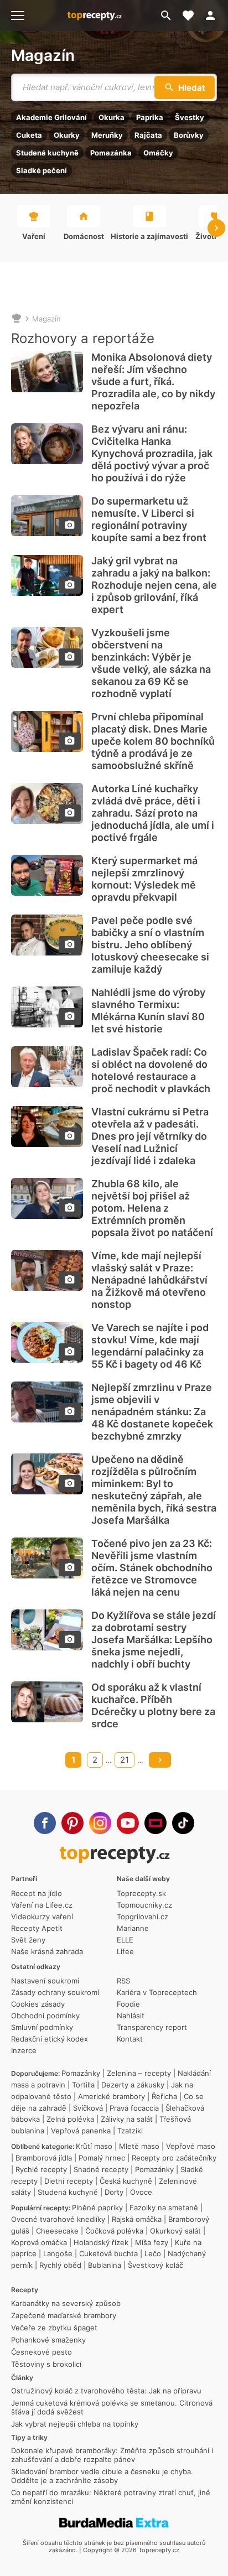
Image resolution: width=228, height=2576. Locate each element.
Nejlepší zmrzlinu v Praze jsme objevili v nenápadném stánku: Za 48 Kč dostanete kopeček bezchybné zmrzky (152, 1412)
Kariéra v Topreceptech (157, 1992)
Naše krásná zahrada (47, 1951)
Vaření (34, 236)
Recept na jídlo (37, 1893)
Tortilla (83, 2085)
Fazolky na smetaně (164, 2208)
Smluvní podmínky (42, 2027)
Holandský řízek (101, 2242)
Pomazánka (111, 153)
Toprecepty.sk (141, 1893)
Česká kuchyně (126, 2181)
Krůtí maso (94, 2146)
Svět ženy (28, 1940)
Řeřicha (164, 2096)
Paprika (150, 117)
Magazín (43, 55)
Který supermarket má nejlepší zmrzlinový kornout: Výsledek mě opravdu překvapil (144, 879)
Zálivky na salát (127, 2119)
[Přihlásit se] (214, 15)
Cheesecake (57, 2231)
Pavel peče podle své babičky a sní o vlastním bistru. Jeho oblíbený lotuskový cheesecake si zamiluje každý (150, 945)
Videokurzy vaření (42, 1917)
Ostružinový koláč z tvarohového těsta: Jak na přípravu (106, 2391)
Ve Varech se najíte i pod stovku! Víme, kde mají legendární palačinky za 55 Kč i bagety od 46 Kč (150, 1346)
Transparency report (152, 2027)
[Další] (160, 1760)
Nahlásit (131, 2016)
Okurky (67, 135)
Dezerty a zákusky (133, 2085)
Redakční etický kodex (50, 2039)
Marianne (133, 1928)
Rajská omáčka (137, 2219)
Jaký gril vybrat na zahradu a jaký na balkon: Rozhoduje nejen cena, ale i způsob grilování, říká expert (154, 585)
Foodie (128, 2004)
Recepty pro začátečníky (174, 2158)
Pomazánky (81, 2073)
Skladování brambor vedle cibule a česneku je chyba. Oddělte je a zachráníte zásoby (102, 2476)
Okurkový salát (175, 2231)
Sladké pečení (42, 170)
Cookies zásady (38, 2004)
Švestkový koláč (156, 2265)
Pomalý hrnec (102, 2158)
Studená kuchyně (47, 153)
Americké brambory (112, 2096)
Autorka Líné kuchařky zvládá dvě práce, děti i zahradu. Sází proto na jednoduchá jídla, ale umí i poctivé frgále (153, 813)
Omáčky (158, 153)
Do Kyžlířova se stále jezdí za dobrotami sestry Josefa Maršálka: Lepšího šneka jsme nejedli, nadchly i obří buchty (154, 1640)
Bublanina (105, 2265)
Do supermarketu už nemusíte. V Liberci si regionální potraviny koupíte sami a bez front (149, 519)
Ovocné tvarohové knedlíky (58, 2219)
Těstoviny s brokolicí (46, 2364)
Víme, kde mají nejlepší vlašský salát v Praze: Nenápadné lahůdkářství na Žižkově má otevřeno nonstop (149, 1280)
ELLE (125, 1940)
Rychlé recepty (41, 2169)
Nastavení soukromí (45, 1981)
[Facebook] (45, 1823)
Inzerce (24, 2050)
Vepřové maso (191, 2146)
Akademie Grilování (51, 117)
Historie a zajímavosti (149, 236)
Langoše (58, 2253)
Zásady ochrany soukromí (55, 1992)
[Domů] (17, 319)
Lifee (125, 1951)
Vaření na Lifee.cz (42, 1905)
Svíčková (88, 2108)
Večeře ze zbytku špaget (54, 2328)
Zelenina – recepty (139, 2073)
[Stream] (156, 1823)
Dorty (114, 2192)
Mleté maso (139, 2146)
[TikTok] (183, 1823)
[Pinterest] (72, 1823)
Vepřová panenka (81, 2131)
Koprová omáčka (39, 2242)
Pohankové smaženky (48, 2340)
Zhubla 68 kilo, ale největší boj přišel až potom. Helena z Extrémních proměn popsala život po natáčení (152, 1208)
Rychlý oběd (60, 2265)
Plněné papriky (97, 2208)
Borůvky (189, 135)
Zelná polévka (70, 2119)
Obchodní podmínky (45, 2016)
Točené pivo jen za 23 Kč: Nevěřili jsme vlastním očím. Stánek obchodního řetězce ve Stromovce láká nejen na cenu (152, 1568)
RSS (123, 1981)
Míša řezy (152, 2242)
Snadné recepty (101, 2169)
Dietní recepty (69, 2181)
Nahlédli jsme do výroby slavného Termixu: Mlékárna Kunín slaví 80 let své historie (148, 1011)
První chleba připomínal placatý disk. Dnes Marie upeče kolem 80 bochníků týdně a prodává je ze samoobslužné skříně (153, 741)
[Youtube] (128, 1823)
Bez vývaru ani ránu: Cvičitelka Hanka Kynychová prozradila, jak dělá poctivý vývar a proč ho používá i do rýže (152, 453)
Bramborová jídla (44, 2158)
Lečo (153, 2253)
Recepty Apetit (37, 1928)
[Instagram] (100, 1823)
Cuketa (29, 135)
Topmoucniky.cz (144, 1905)
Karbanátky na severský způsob (66, 2303)
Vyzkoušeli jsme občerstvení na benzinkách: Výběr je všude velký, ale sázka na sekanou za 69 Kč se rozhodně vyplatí (151, 663)
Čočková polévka (114, 2231)
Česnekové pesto (42, 2352)
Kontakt (130, 2039)
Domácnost (84, 236)
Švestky (190, 117)
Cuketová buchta (108, 2253)
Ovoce (141, 2192)
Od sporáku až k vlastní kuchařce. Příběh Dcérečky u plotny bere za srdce (153, 1705)
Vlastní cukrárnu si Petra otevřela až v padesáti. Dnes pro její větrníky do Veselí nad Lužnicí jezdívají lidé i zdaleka (150, 1136)
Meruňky (107, 135)
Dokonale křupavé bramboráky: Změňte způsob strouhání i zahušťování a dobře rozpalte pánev (112, 2455)
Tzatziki (130, 2131)
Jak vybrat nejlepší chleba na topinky (75, 2424)
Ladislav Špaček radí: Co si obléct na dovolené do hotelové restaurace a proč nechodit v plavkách (151, 1070)
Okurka (112, 117)
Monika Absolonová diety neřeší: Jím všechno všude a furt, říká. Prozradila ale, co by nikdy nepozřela (153, 381)
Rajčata (148, 135)
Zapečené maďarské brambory (64, 2315)
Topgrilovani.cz (142, 1917)
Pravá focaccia (134, 2108)
